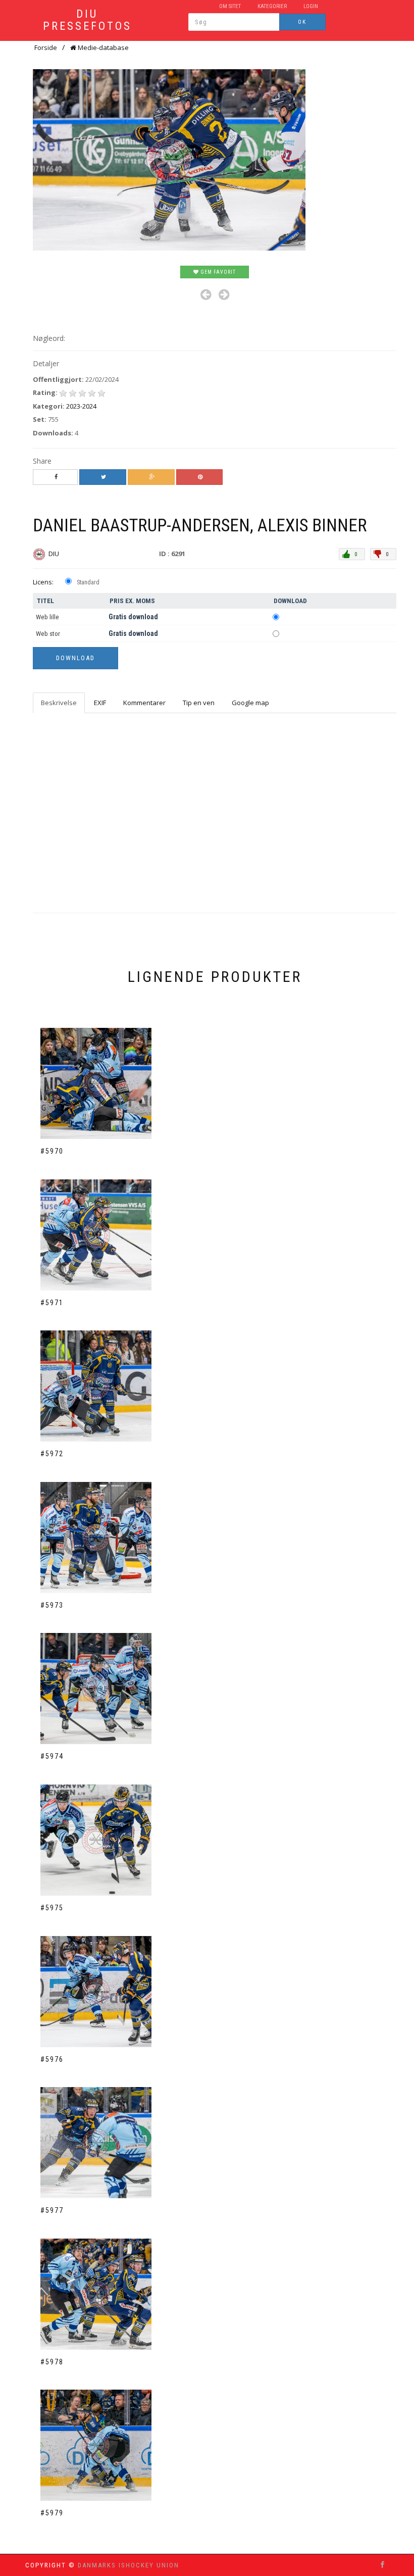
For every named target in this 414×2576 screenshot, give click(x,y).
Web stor (48, 634)
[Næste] (224, 295)
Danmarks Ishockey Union (128, 2565)
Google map (250, 703)
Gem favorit (217, 272)
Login (311, 6)
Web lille (47, 617)
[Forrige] (206, 295)
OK (302, 22)
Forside (46, 47)
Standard (88, 582)
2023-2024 (81, 406)
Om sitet (230, 6)
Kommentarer (144, 703)
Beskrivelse (59, 703)
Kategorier (272, 6)
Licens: (43, 582)
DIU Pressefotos (87, 20)
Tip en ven (199, 703)
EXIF (100, 703)
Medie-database (102, 47)
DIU (55, 554)
